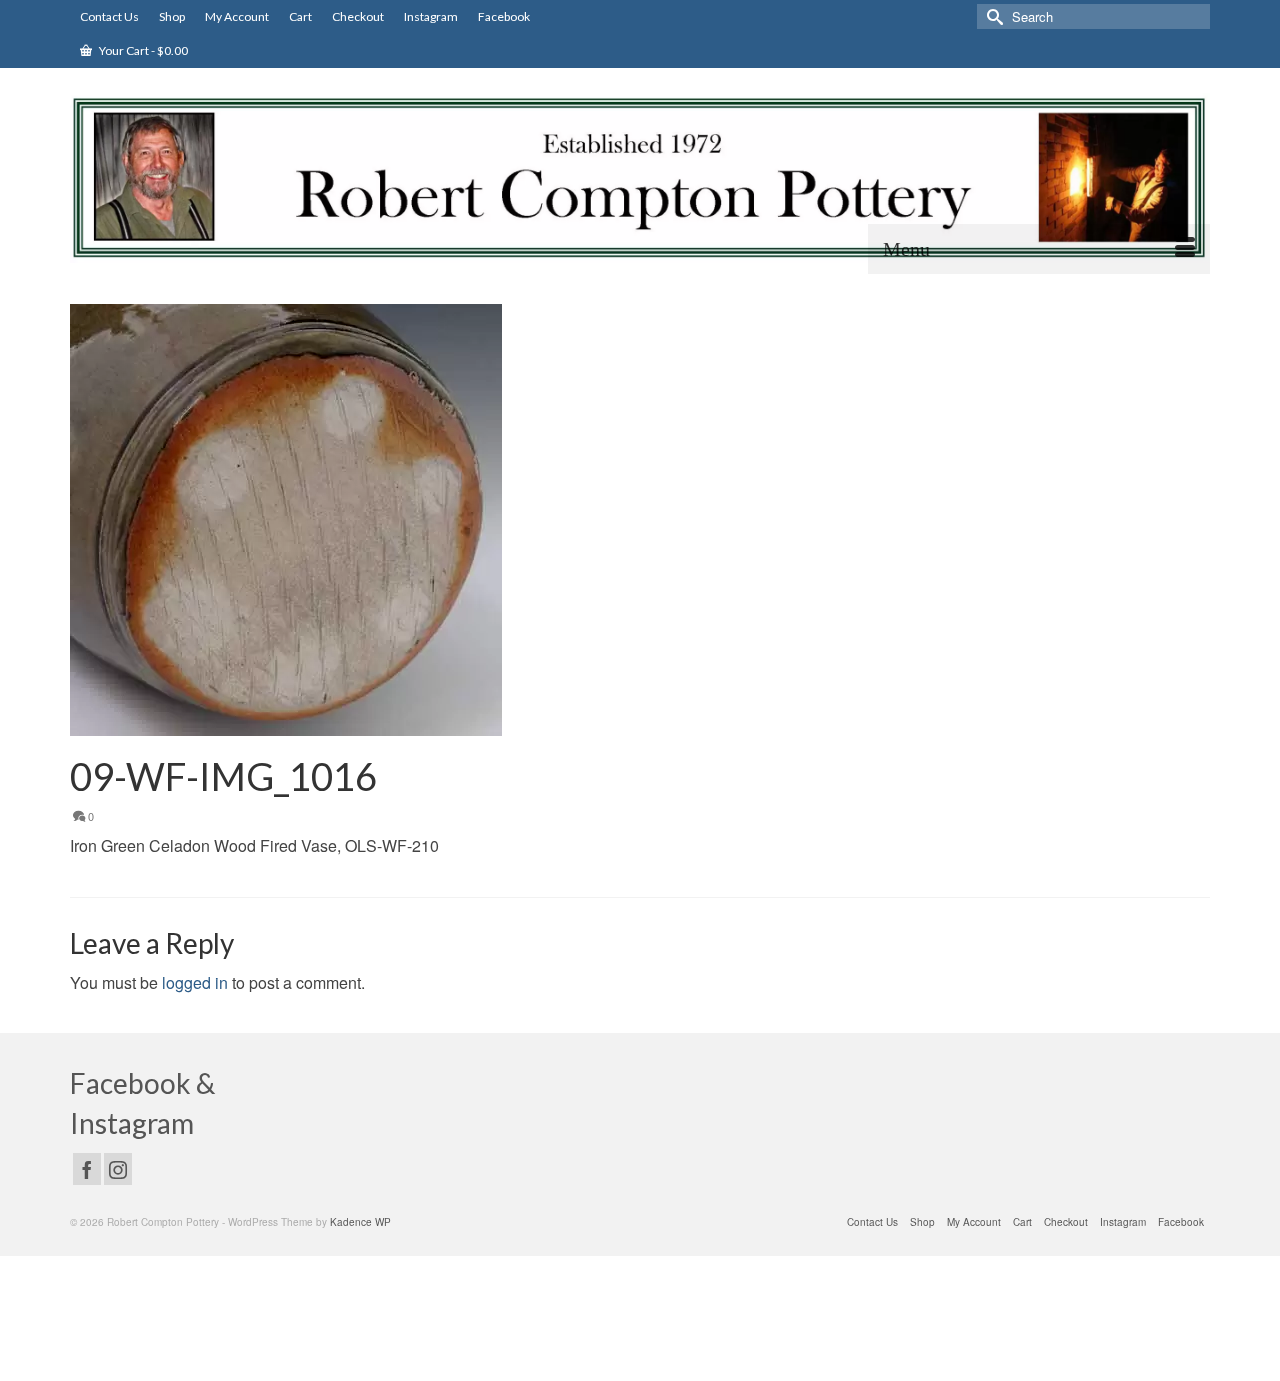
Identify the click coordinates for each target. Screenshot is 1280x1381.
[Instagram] (118, 1169)
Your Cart (142, 50)
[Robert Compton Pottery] (640, 178)
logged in (195, 982)
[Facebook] (87, 1169)
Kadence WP (360, 1222)
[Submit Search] (992, 16)
